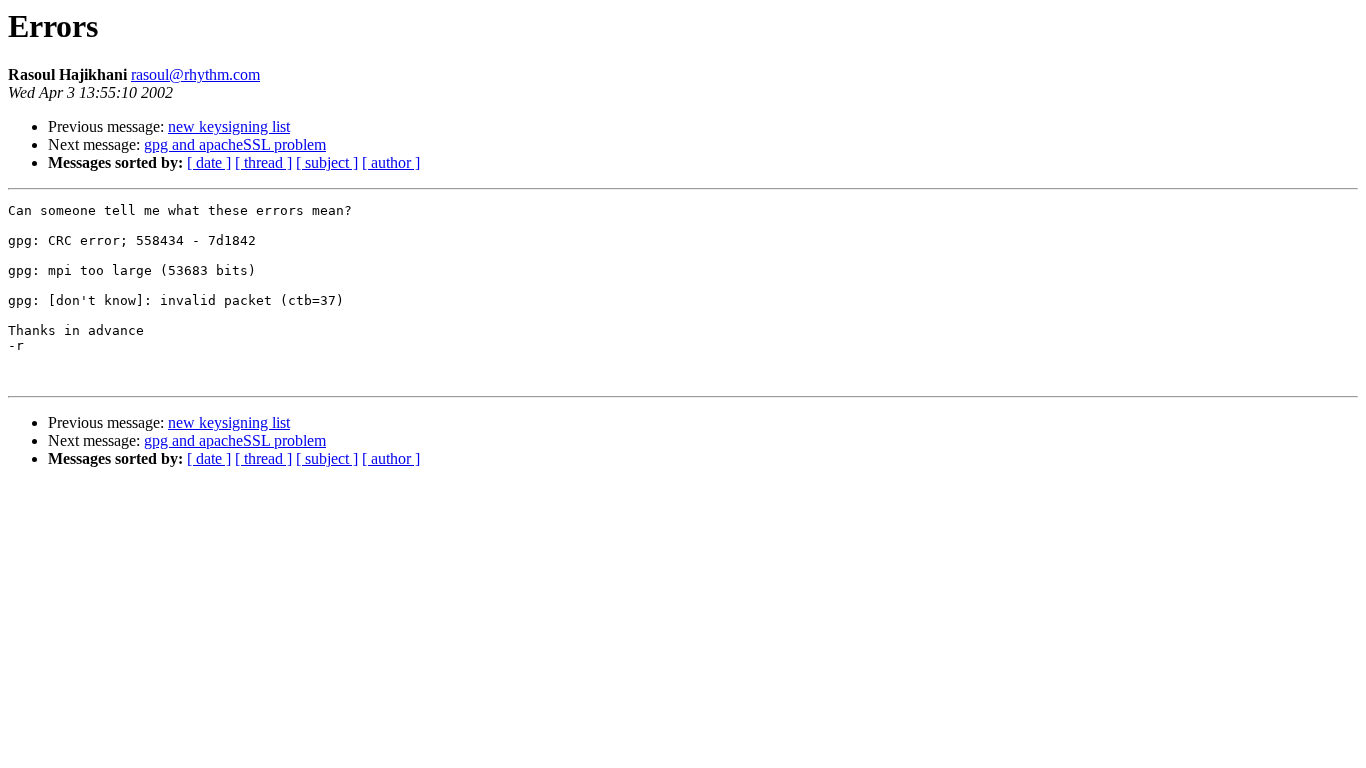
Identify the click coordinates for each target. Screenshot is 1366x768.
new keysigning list (229, 126)
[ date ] (209, 162)
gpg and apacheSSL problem (235, 144)
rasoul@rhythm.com (195, 74)
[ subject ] (327, 162)
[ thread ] (263, 162)
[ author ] (391, 162)
